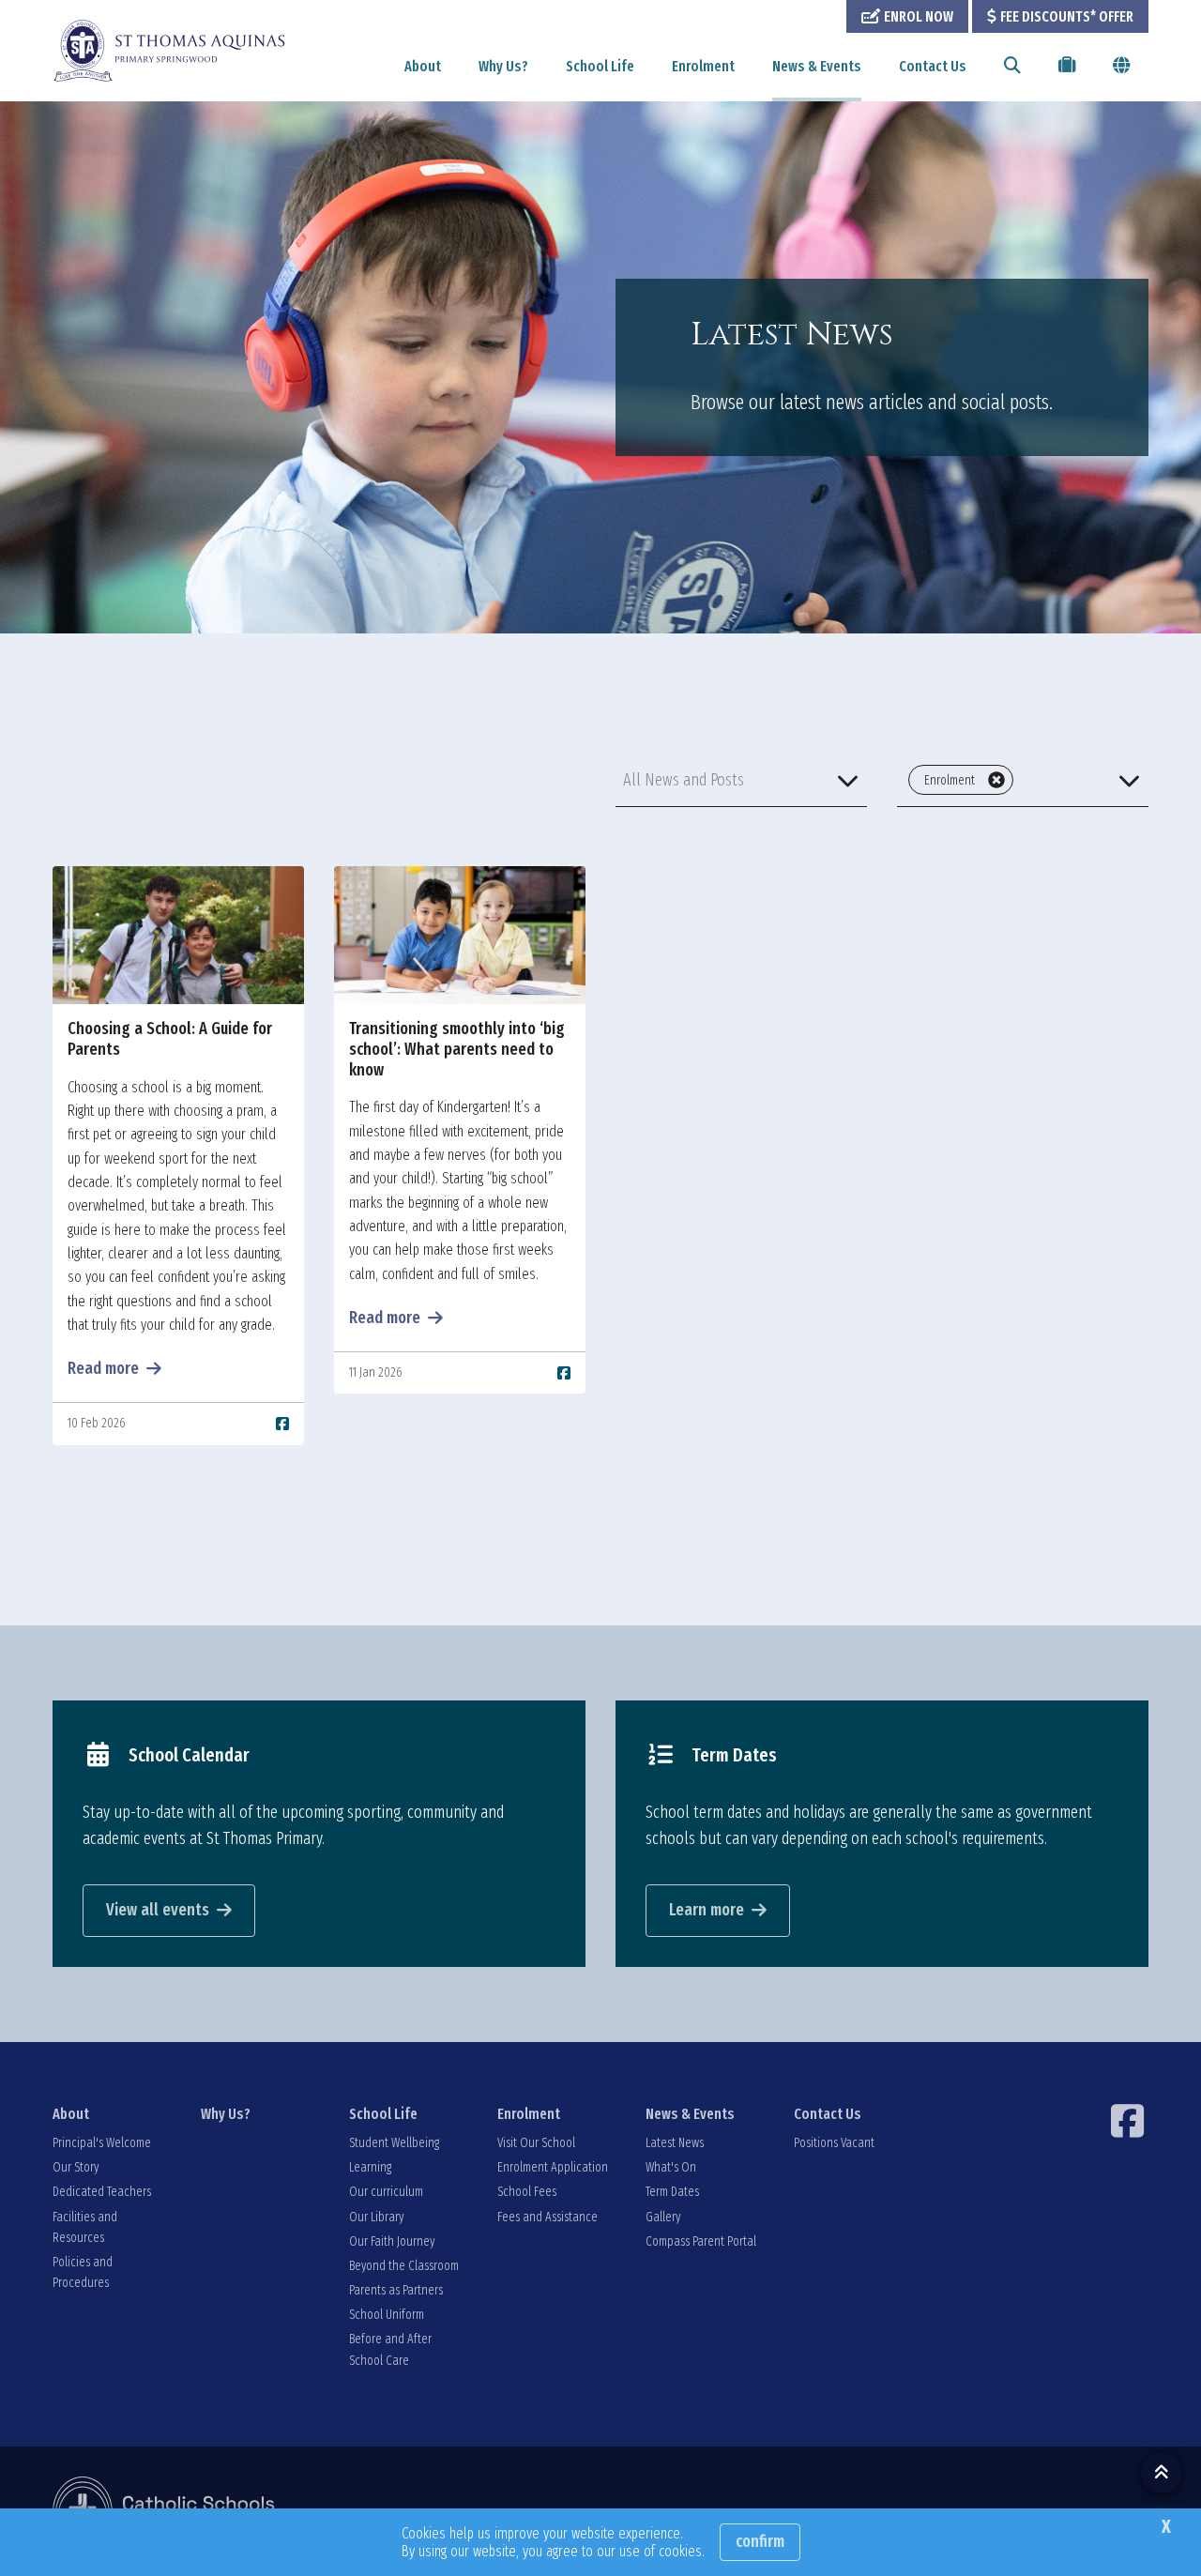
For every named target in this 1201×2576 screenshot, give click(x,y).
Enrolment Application (553, 2167)
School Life (600, 66)
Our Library (376, 2217)
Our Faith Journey (392, 2241)
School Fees (527, 2192)
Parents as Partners (396, 2290)
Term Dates (672, 2192)
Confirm (760, 2541)
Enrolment (703, 66)
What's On (671, 2167)
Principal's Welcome (102, 2143)
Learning (370, 2167)
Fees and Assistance (547, 2217)
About (423, 66)
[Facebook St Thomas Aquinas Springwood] (1130, 2121)
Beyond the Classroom (404, 2266)
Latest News (675, 2143)
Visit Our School (536, 2143)
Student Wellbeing (394, 2143)
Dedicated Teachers (102, 2192)
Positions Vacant (834, 2143)
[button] (741, 780)
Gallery (663, 2217)
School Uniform (387, 2315)
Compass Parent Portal (701, 2241)
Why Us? (503, 66)
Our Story (76, 2167)
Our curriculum (386, 2192)
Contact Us (933, 66)
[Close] (996, 780)
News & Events (817, 66)
